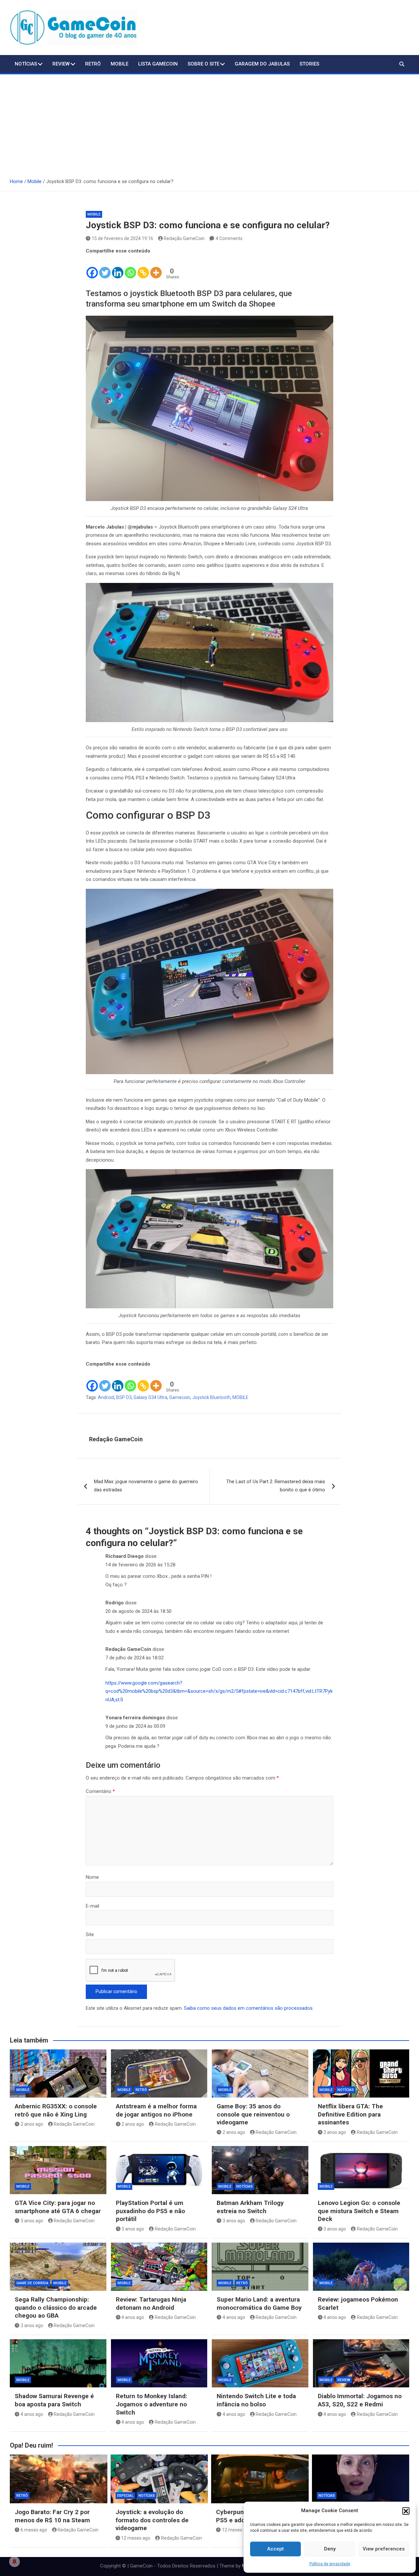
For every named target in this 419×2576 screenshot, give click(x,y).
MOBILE (240, 1397)
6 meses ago (34, 2530)
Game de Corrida (32, 2283)
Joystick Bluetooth (211, 1397)
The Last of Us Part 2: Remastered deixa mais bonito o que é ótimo (276, 1486)
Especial (125, 2496)
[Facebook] (92, 267)
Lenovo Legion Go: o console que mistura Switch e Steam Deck (359, 2211)
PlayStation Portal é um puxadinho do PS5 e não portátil (150, 2211)
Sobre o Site (203, 64)
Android (106, 1397)
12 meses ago (136, 2538)
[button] (406, 2511)
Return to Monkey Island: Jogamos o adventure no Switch (152, 2404)
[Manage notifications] (14, 2562)
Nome (92, 1877)
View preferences (384, 2549)
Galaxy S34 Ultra (150, 1397)
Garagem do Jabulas (262, 64)
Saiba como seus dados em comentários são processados (248, 2008)
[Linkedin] (118, 267)
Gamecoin (180, 1397)
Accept (275, 2549)
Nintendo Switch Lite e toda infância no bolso (256, 2400)
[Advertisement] (209, 123)
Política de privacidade (330, 2564)
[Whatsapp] (130, 267)
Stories (309, 64)
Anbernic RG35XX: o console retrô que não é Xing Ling (56, 2110)
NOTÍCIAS (26, 64)
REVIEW (344, 2380)
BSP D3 (124, 1397)
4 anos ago (133, 2317)
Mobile (119, 64)
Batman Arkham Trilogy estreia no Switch (250, 2207)
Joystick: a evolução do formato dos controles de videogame (152, 2520)
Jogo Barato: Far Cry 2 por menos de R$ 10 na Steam (52, 2516)
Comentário (100, 1791)
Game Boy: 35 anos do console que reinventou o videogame (253, 2114)
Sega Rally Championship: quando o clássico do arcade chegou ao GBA (56, 2307)
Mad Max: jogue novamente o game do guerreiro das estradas (146, 1486)
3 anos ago (335, 2132)
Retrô (93, 64)
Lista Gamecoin (158, 64)
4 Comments (229, 238)
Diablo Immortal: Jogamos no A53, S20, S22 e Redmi (360, 2400)
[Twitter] (105, 267)
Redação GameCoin (184, 238)
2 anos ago (32, 2124)
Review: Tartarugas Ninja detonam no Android (151, 2304)
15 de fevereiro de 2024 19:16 (122, 238)
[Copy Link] (143, 267)
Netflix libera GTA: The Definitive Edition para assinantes (350, 2114)
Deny (330, 2549)
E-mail (92, 1906)
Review (61, 64)
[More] (156, 267)
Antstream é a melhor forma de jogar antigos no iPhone (156, 2110)
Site (90, 1934)
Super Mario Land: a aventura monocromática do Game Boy (259, 2304)
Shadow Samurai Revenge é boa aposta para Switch (54, 2400)
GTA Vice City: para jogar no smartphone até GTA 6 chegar (58, 2207)
